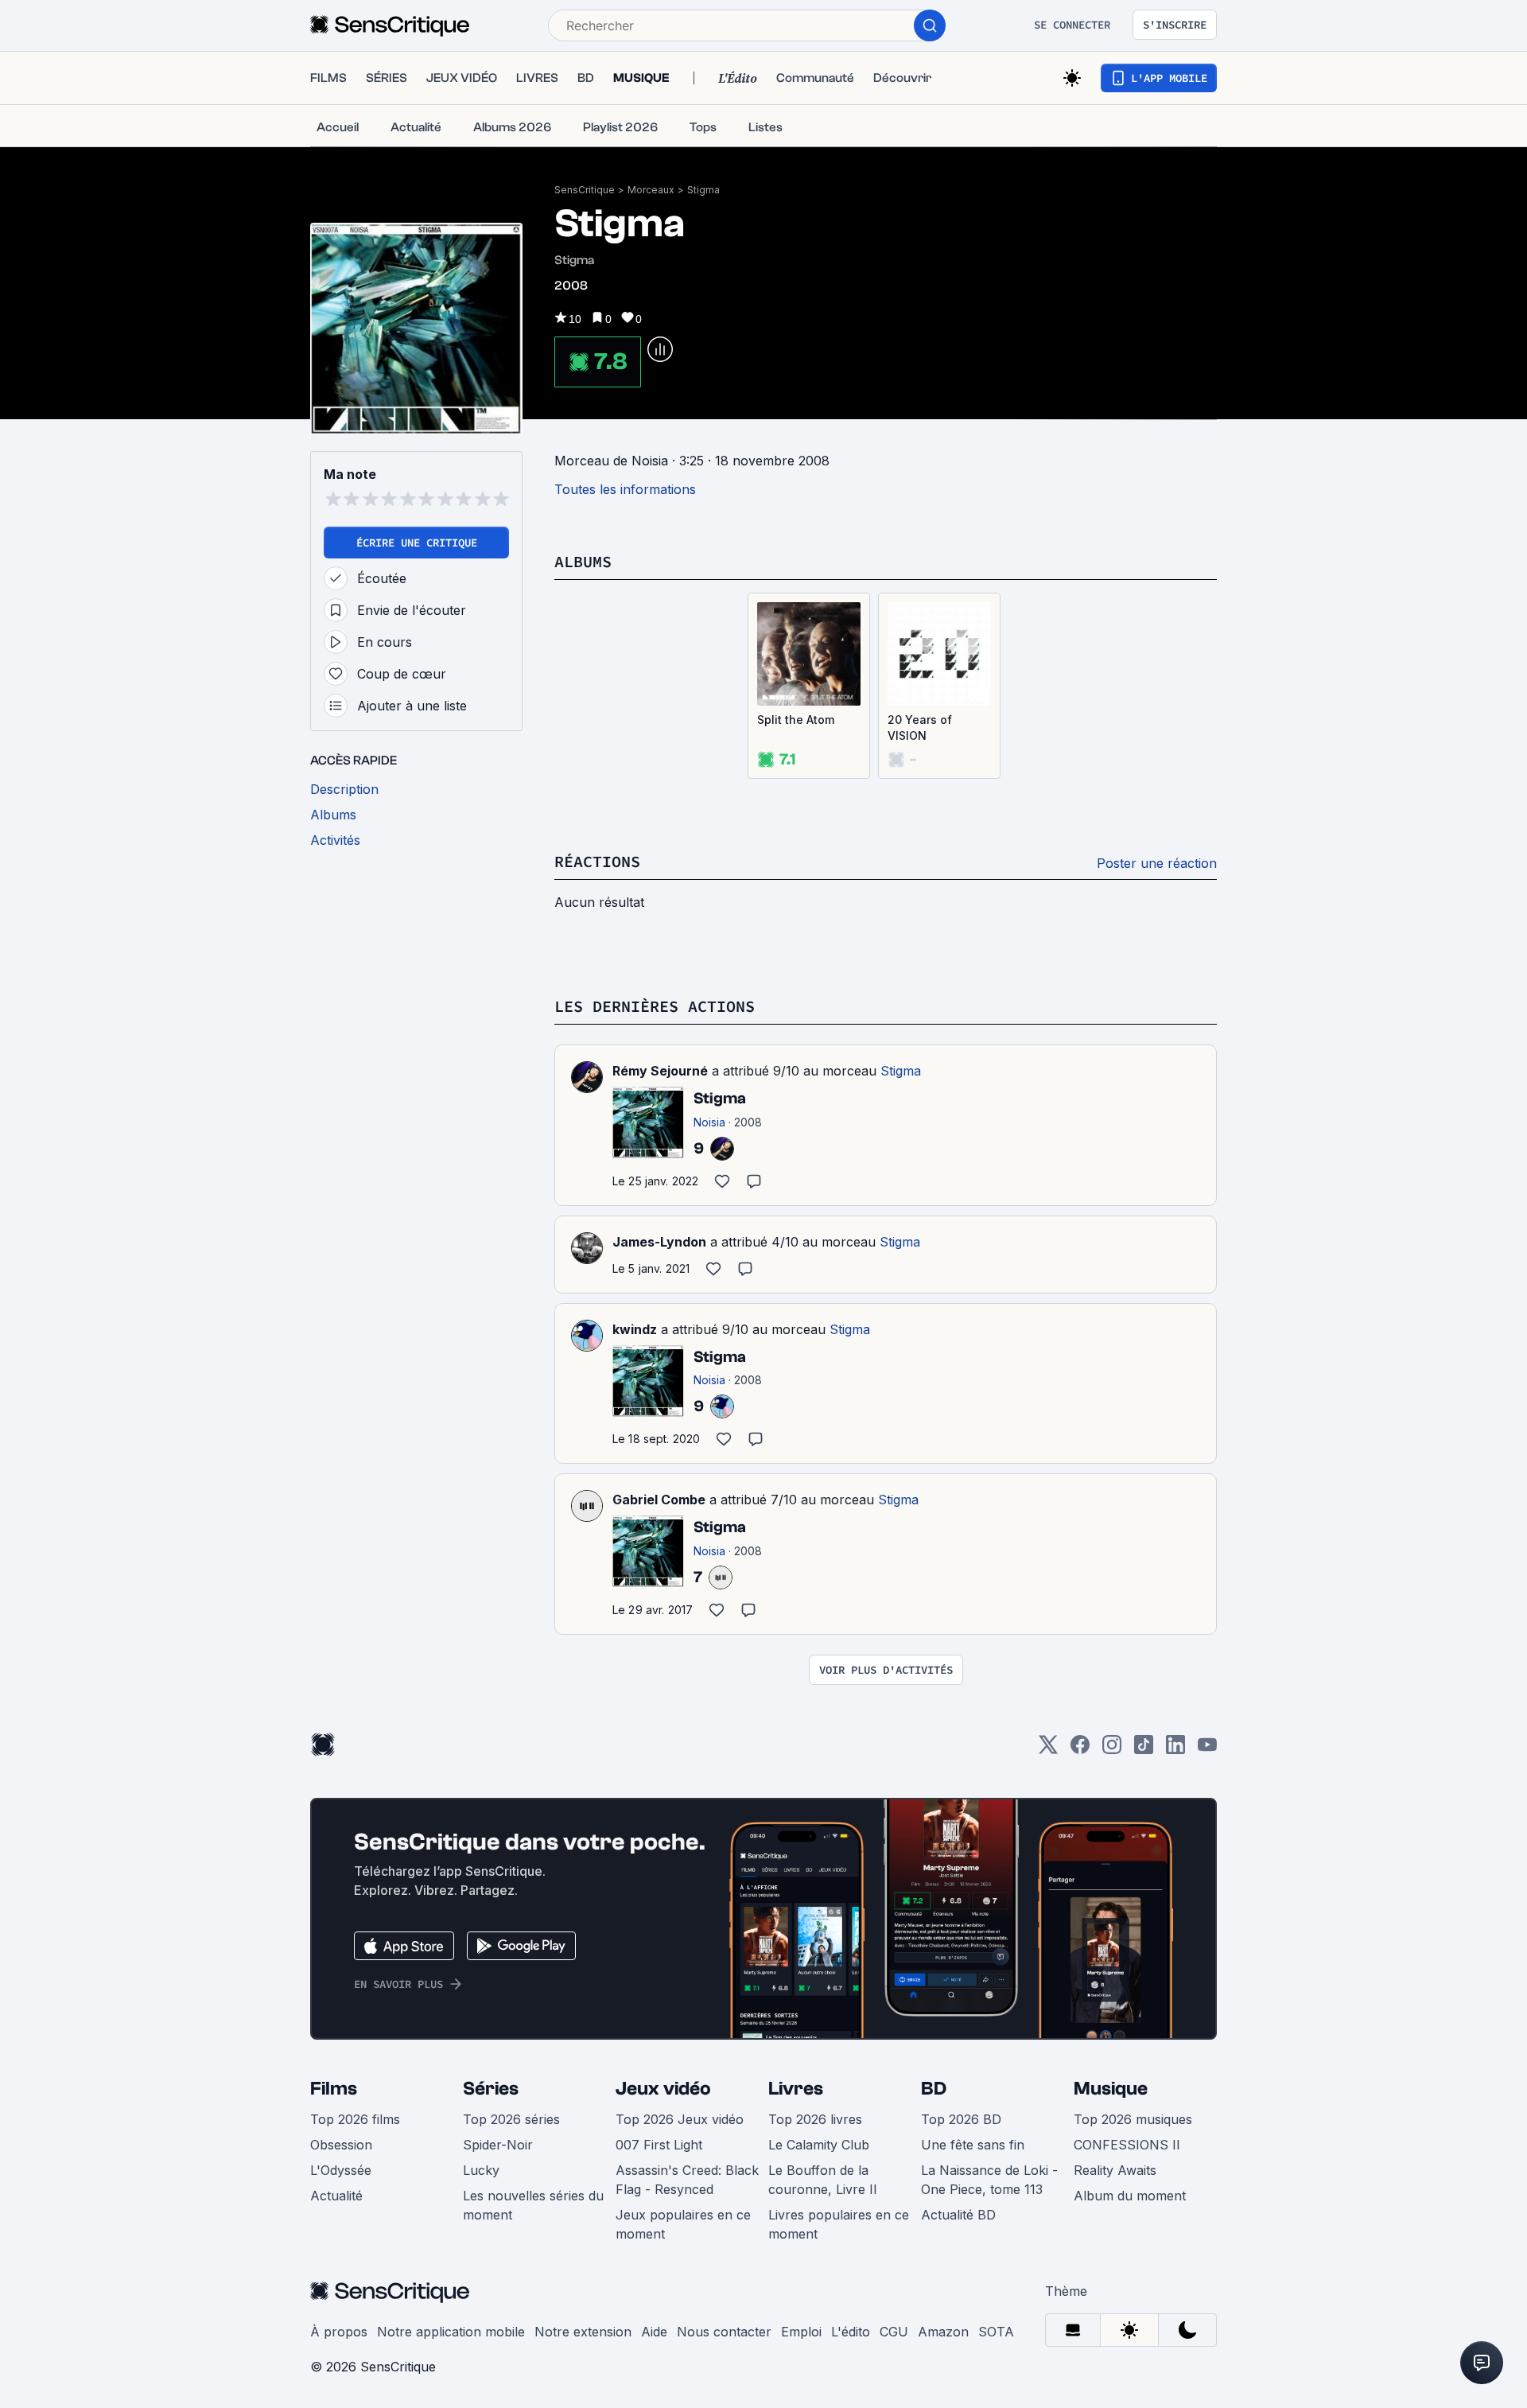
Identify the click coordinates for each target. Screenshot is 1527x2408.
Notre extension (583, 2332)
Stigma (703, 190)
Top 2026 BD (961, 2119)
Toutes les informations (625, 489)
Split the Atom (796, 720)
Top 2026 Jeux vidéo (680, 2119)
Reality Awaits (1115, 2170)
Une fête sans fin (973, 2145)
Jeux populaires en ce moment (683, 2224)
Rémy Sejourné (660, 1071)
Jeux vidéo (663, 2089)
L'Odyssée (341, 2170)
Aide (654, 2332)
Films (334, 2089)
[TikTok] (1144, 1750)
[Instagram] (1112, 1750)
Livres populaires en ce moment (839, 2224)
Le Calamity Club (819, 2145)
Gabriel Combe (659, 1500)
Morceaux (651, 190)
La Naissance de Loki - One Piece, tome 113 (989, 2180)
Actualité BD (958, 2215)
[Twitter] (1048, 1750)
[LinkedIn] (1175, 1750)
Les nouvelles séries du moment (533, 2205)
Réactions (597, 861)
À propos (339, 2332)
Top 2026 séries (511, 2119)
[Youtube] (1207, 1750)
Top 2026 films (355, 2119)
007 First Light (659, 2145)
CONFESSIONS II (1127, 2145)
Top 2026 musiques (1133, 2119)
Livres (796, 2089)
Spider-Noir (498, 2145)
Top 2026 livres (815, 2119)
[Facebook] (1080, 1750)
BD (934, 2089)
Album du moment (1130, 2196)
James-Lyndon (659, 1242)
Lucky (481, 2170)
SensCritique (585, 190)
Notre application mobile (451, 2332)
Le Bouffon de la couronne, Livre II (823, 2180)
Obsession (341, 2145)
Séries (491, 2089)
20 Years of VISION (920, 727)
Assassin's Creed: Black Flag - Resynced (687, 2180)
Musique (1111, 2089)
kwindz (635, 1329)
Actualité (336, 2196)
